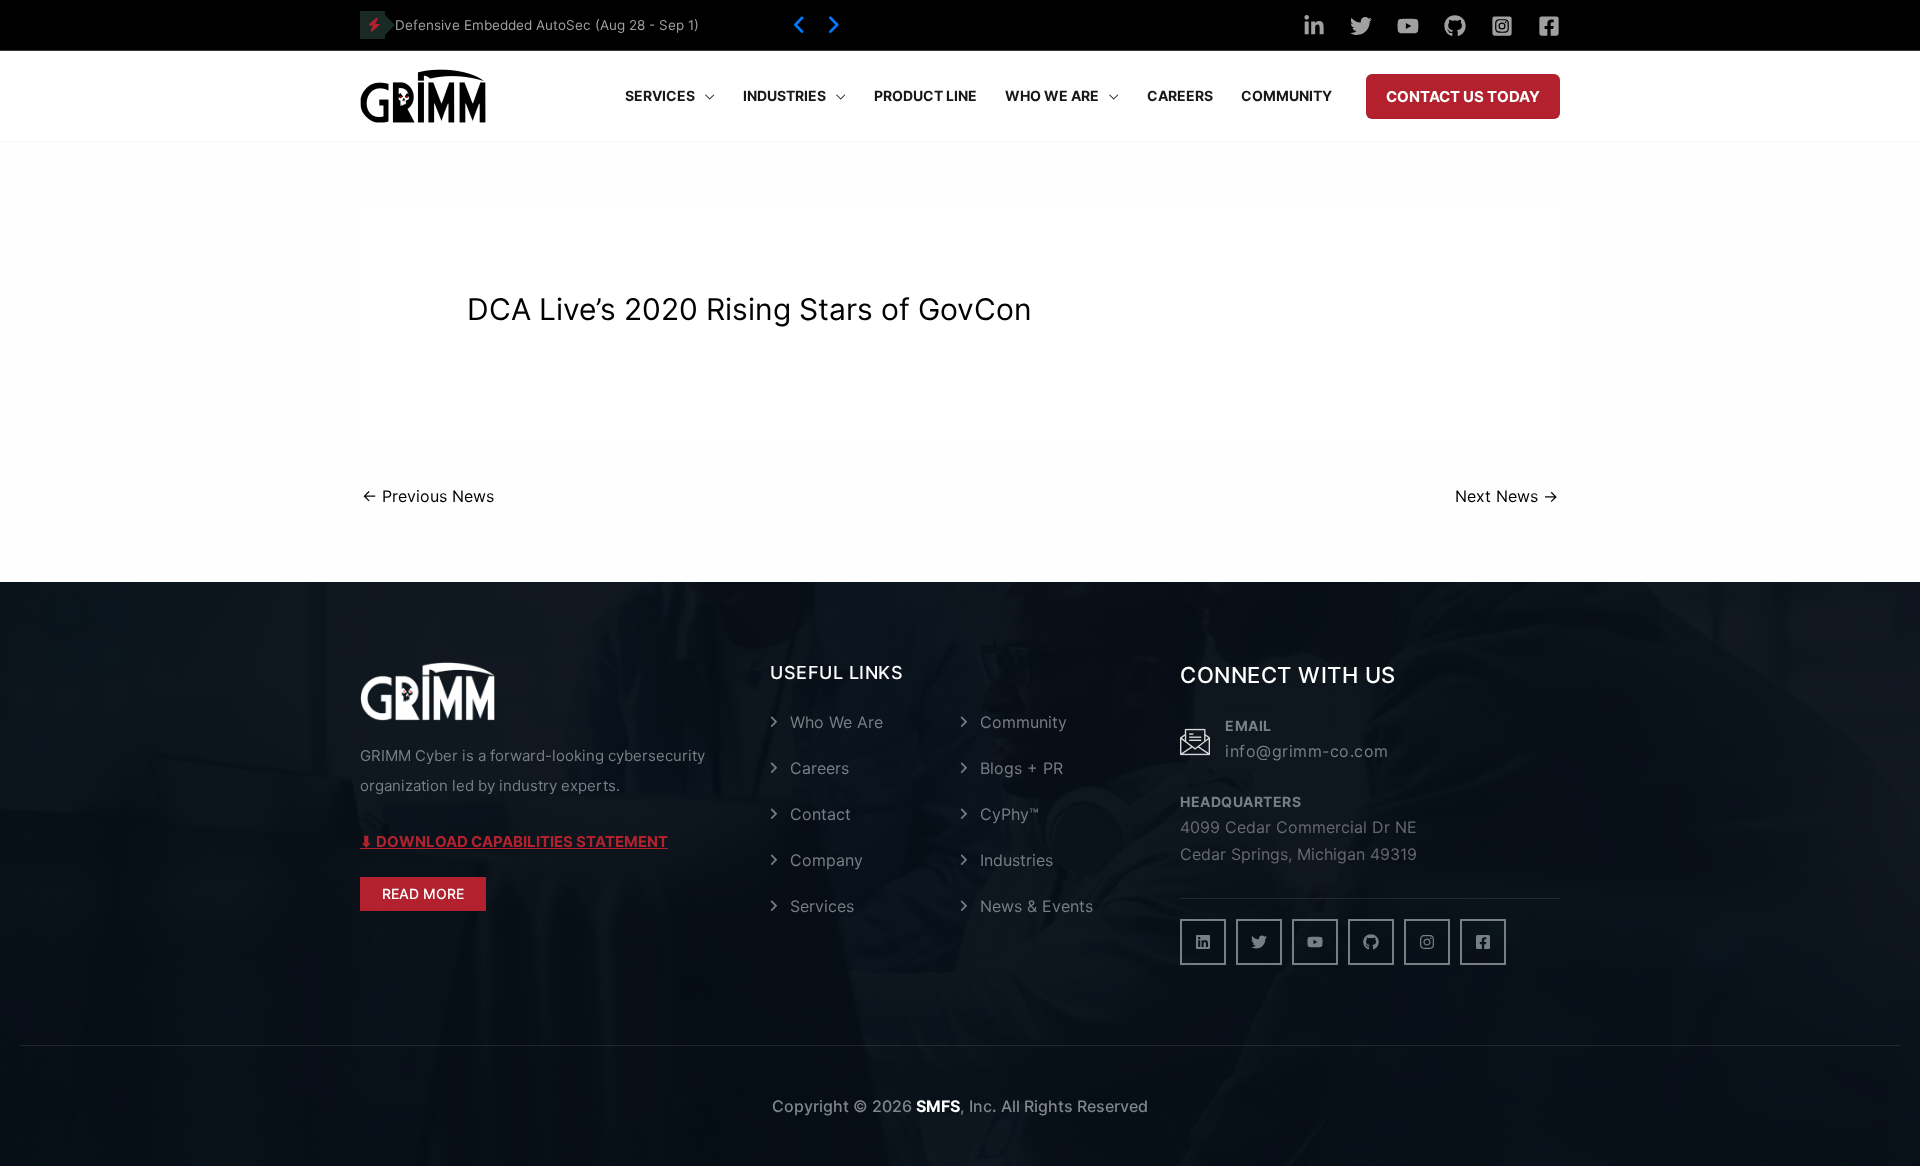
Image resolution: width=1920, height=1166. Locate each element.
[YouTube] (1408, 26)
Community (1023, 722)
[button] (799, 25)
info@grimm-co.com (1307, 751)
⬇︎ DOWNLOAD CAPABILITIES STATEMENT (514, 841)
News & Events (1036, 906)
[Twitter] (1361, 26)
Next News (1506, 496)
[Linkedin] (1314, 26)
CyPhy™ (1009, 814)
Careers (819, 768)
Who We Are (836, 722)
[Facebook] (1549, 26)
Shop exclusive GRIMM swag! (490, 25)
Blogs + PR (1021, 768)
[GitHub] (1455, 26)
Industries (1016, 860)
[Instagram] (1502, 26)
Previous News (428, 496)
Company (826, 860)
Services (822, 906)
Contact (820, 814)
